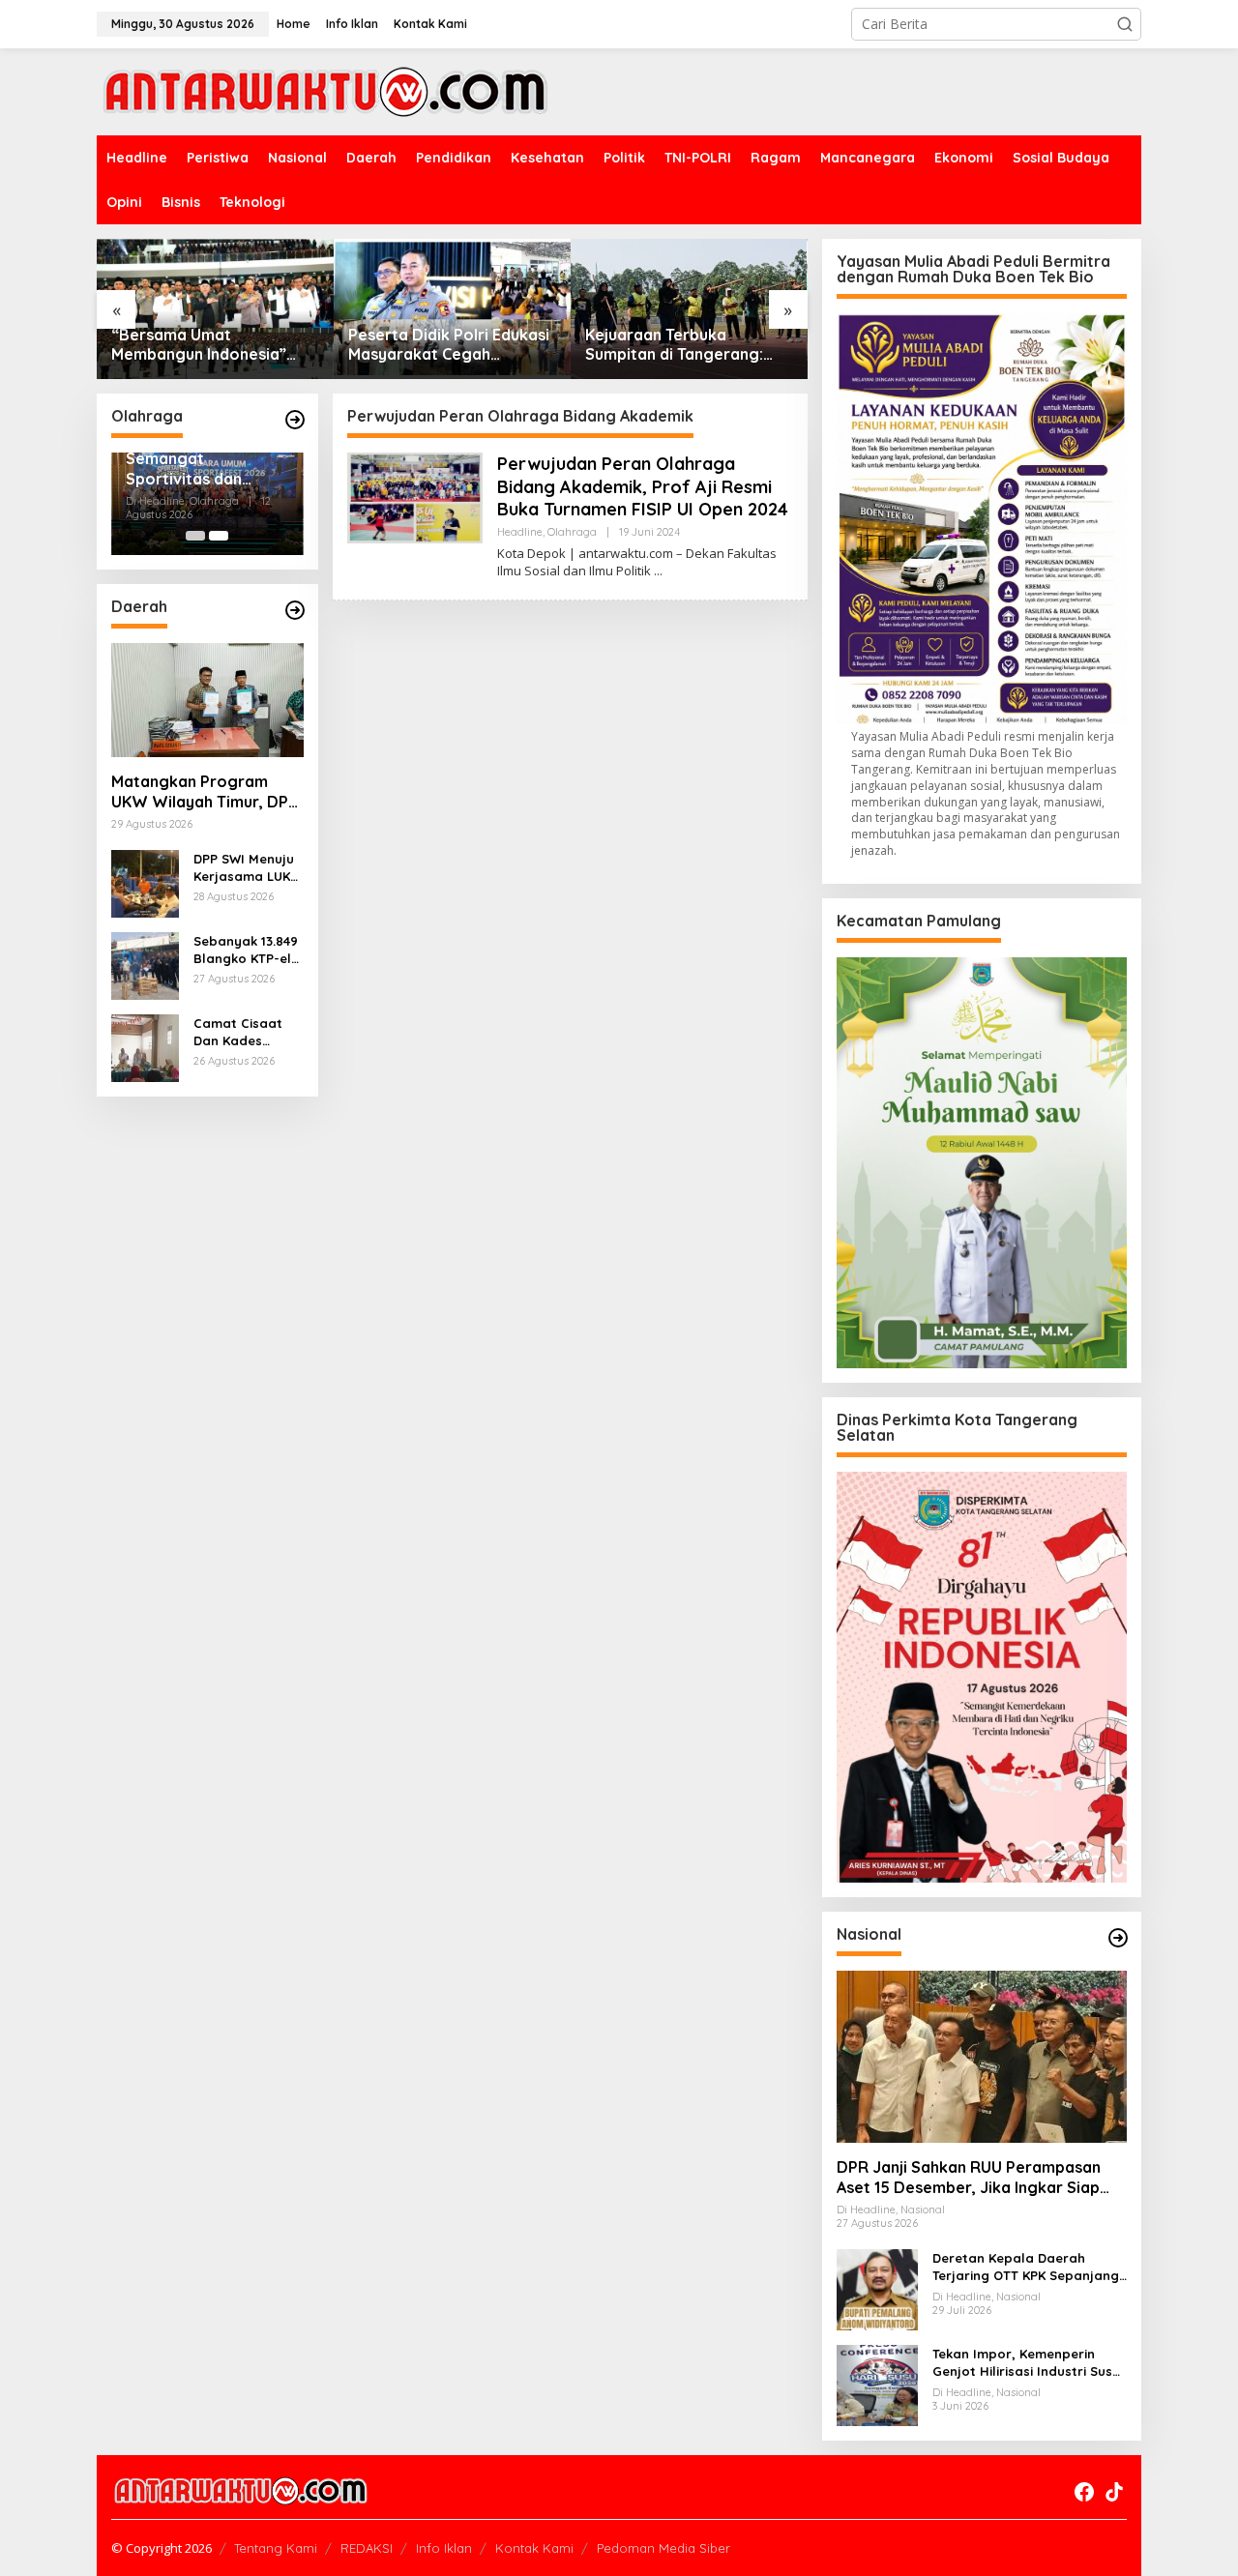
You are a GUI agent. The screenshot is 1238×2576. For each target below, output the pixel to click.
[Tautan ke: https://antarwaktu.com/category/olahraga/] (295, 420)
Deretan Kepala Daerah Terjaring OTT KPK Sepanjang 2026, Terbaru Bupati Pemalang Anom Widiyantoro (1026, 2267)
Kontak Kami (534, 2548)
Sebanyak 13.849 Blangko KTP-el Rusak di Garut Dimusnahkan (246, 950)
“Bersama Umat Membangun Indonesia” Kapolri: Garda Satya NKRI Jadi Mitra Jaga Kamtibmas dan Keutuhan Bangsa (214, 345)
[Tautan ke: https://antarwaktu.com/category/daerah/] (295, 610)
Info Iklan (444, 2548)
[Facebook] (1084, 2492)
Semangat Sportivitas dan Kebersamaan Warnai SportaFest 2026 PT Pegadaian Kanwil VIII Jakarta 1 (199, 469)
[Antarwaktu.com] (325, 90)
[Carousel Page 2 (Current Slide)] (219, 536)
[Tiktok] (1114, 2492)
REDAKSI (367, 2548)
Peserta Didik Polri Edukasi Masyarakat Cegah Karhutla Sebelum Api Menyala (449, 345)
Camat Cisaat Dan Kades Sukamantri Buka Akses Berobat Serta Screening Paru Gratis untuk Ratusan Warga (248, 1032)
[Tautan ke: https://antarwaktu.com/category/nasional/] (1118, 1938)
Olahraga (572, 532)
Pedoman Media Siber (663, 2548)
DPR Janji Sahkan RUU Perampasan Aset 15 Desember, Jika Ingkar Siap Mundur (969, 2178)
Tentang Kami (276, 2548)
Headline (520, 532)
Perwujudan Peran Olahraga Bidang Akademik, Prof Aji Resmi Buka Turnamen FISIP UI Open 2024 (643, 486)
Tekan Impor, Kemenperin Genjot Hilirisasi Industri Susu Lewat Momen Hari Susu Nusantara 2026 (1026, 2363)
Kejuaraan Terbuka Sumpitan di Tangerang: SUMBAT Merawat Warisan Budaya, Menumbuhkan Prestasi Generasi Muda (685, 345)
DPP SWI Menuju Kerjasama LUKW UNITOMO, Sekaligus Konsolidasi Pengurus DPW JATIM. (248, 868)
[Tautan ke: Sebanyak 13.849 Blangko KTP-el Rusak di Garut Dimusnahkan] (145, 965)
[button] (1125, 24)
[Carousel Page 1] (195, 536)
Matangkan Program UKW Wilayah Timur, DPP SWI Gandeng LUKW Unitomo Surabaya (205, 792)
